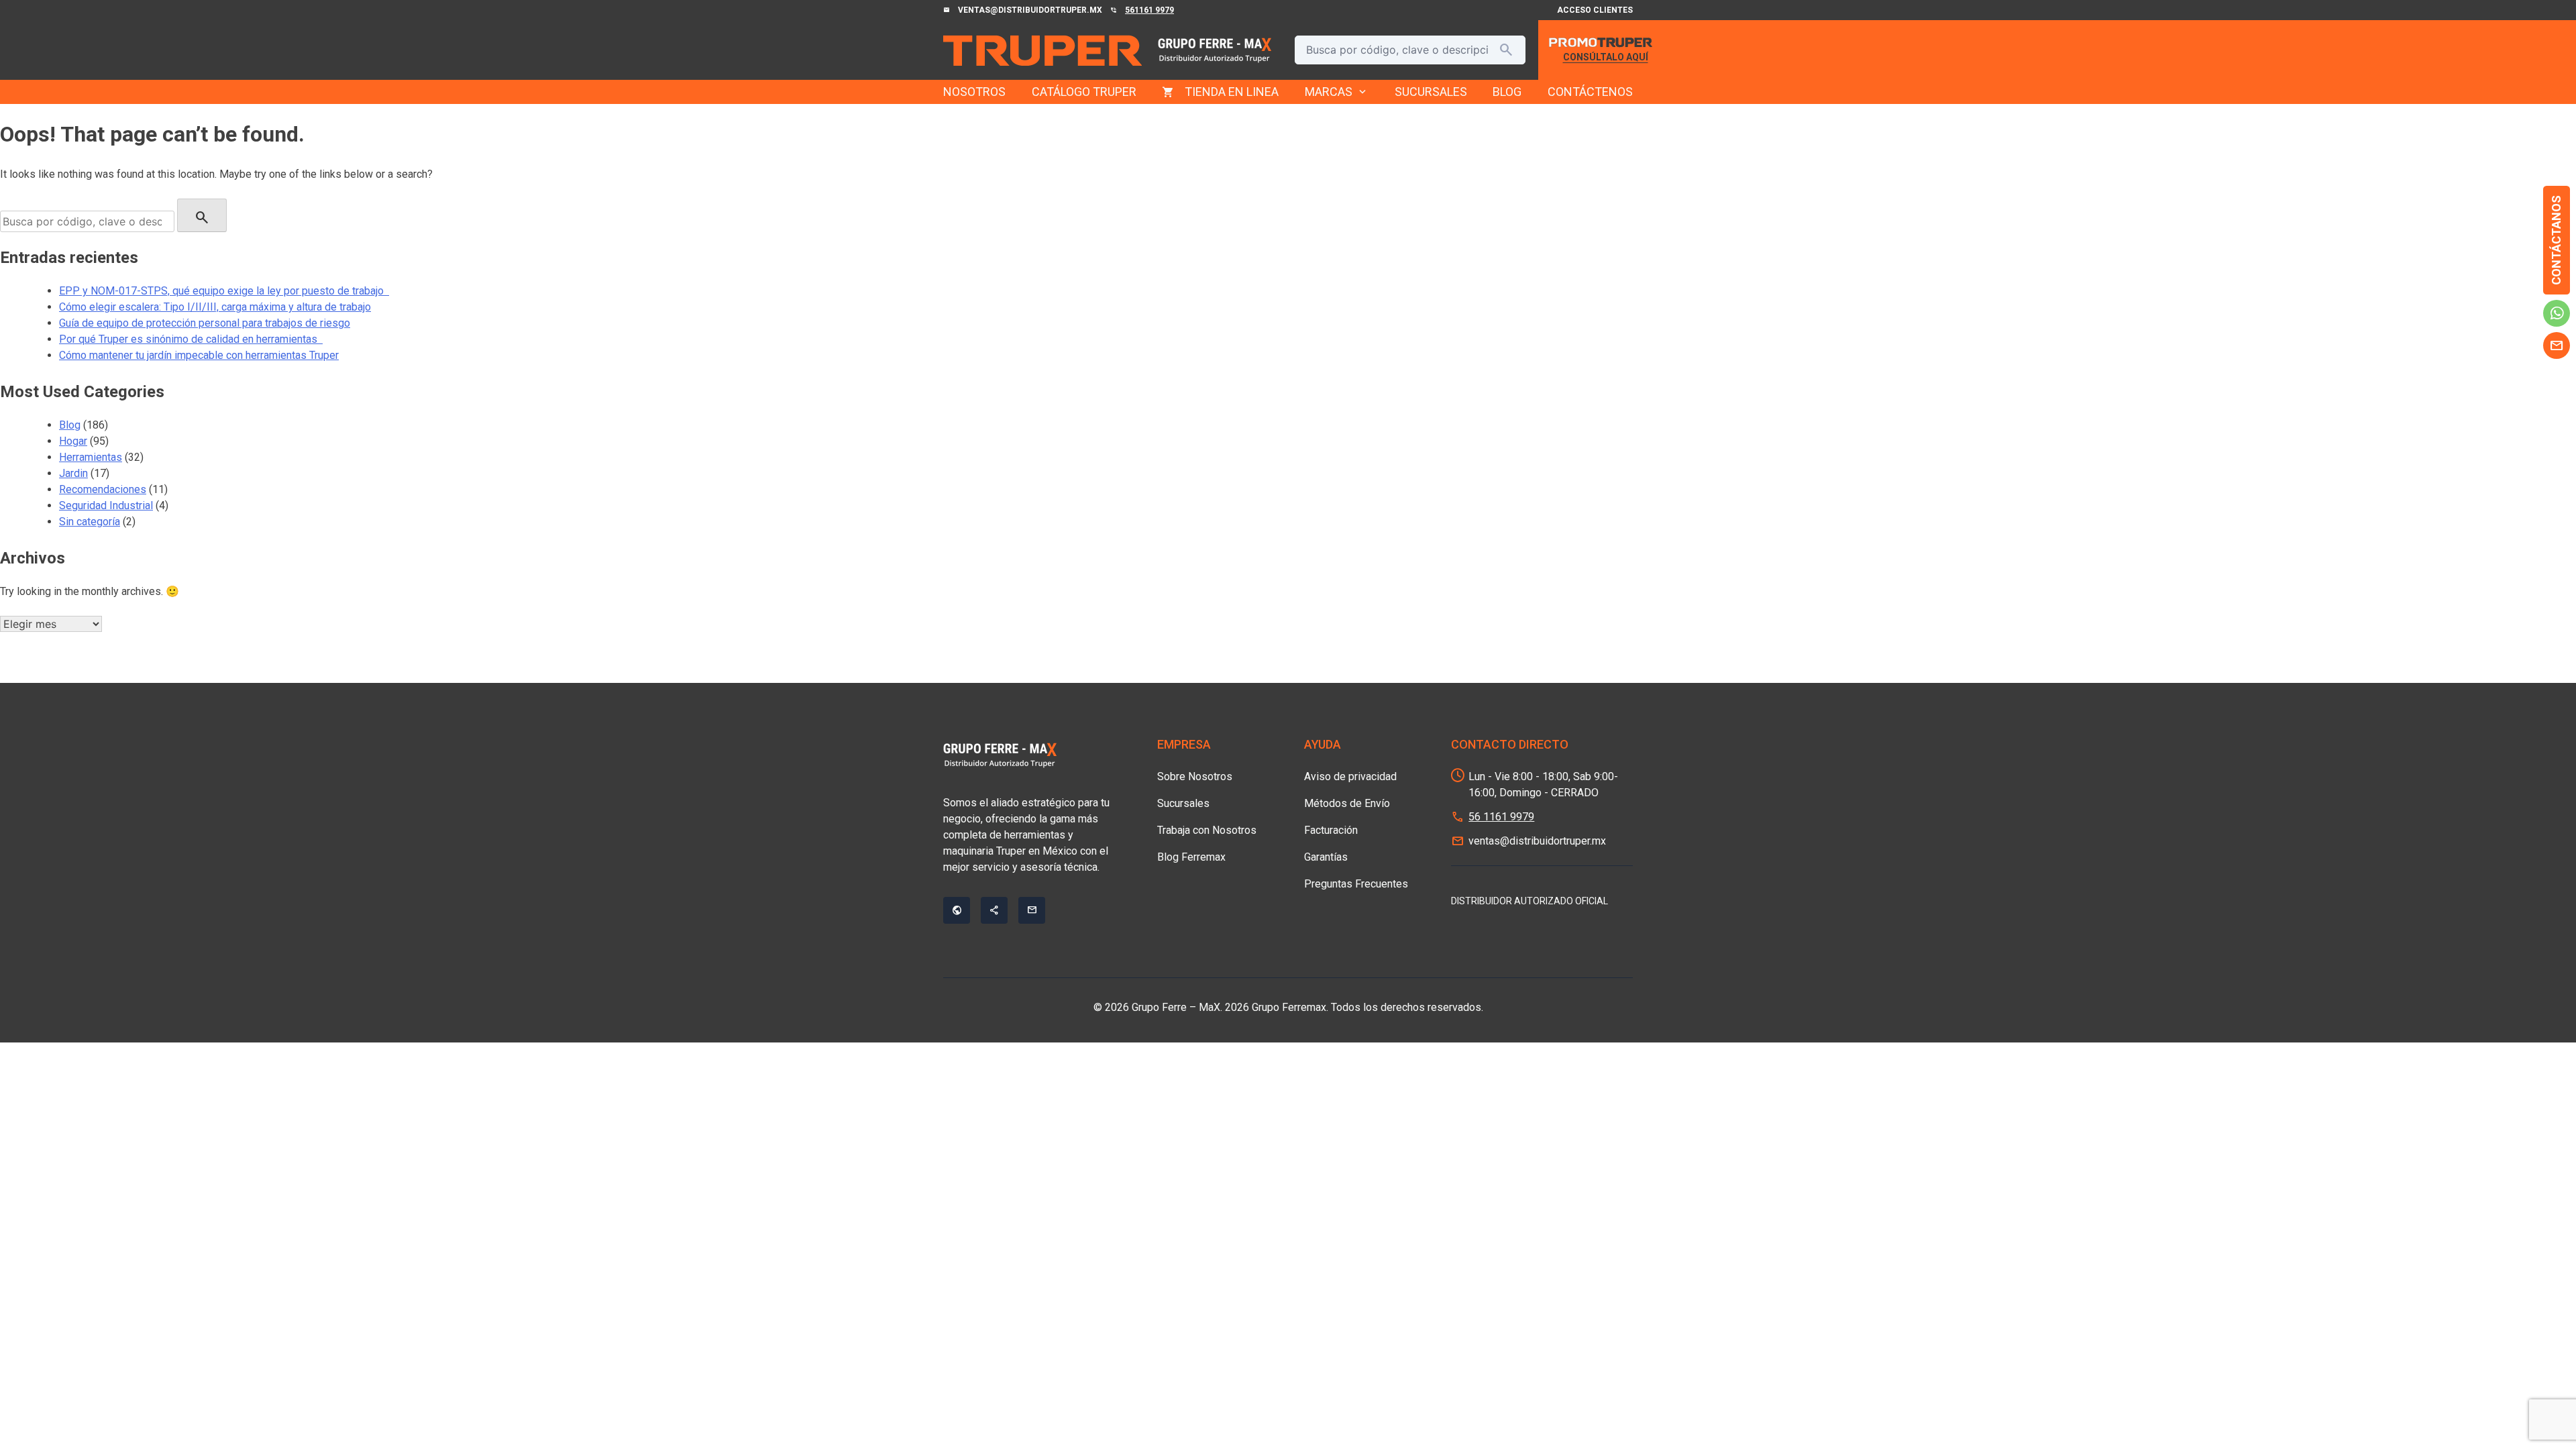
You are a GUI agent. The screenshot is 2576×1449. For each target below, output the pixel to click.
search (1506, 50)
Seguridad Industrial (106, 505)
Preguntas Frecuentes (1356, 884)
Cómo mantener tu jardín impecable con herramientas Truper (199, 355)
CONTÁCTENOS (1590, 92)
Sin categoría (90, 522)
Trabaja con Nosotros (1207, 830)
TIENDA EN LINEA (1232, 92)
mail (2557, 345)
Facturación (1331, 830)
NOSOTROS (974, 92)
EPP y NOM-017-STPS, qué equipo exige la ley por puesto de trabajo (224, 291)
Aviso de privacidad (1350, 776)
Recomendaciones (103, 489)
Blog (70, 425)
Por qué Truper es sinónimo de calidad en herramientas (191, 339)
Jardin (73, 473)
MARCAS (1337, 92)
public (957, 910)
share (994, 910)
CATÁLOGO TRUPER (1084, 92)
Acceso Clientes (1595, 10)
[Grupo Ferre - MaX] (1042, 50)
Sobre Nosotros (1195, 776)
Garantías (1326, 857)
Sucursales (1183, 803)
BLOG (1507, 92)
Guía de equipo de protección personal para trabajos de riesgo (205, 323)
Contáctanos (2556, 240)
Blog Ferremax (1191, 857)
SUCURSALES (1431, 92)
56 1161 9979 (1501, 817)
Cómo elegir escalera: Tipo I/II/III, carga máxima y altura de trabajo (215, 307)
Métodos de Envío (1347, 803)
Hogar (73, 441)
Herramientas (91, 457)
